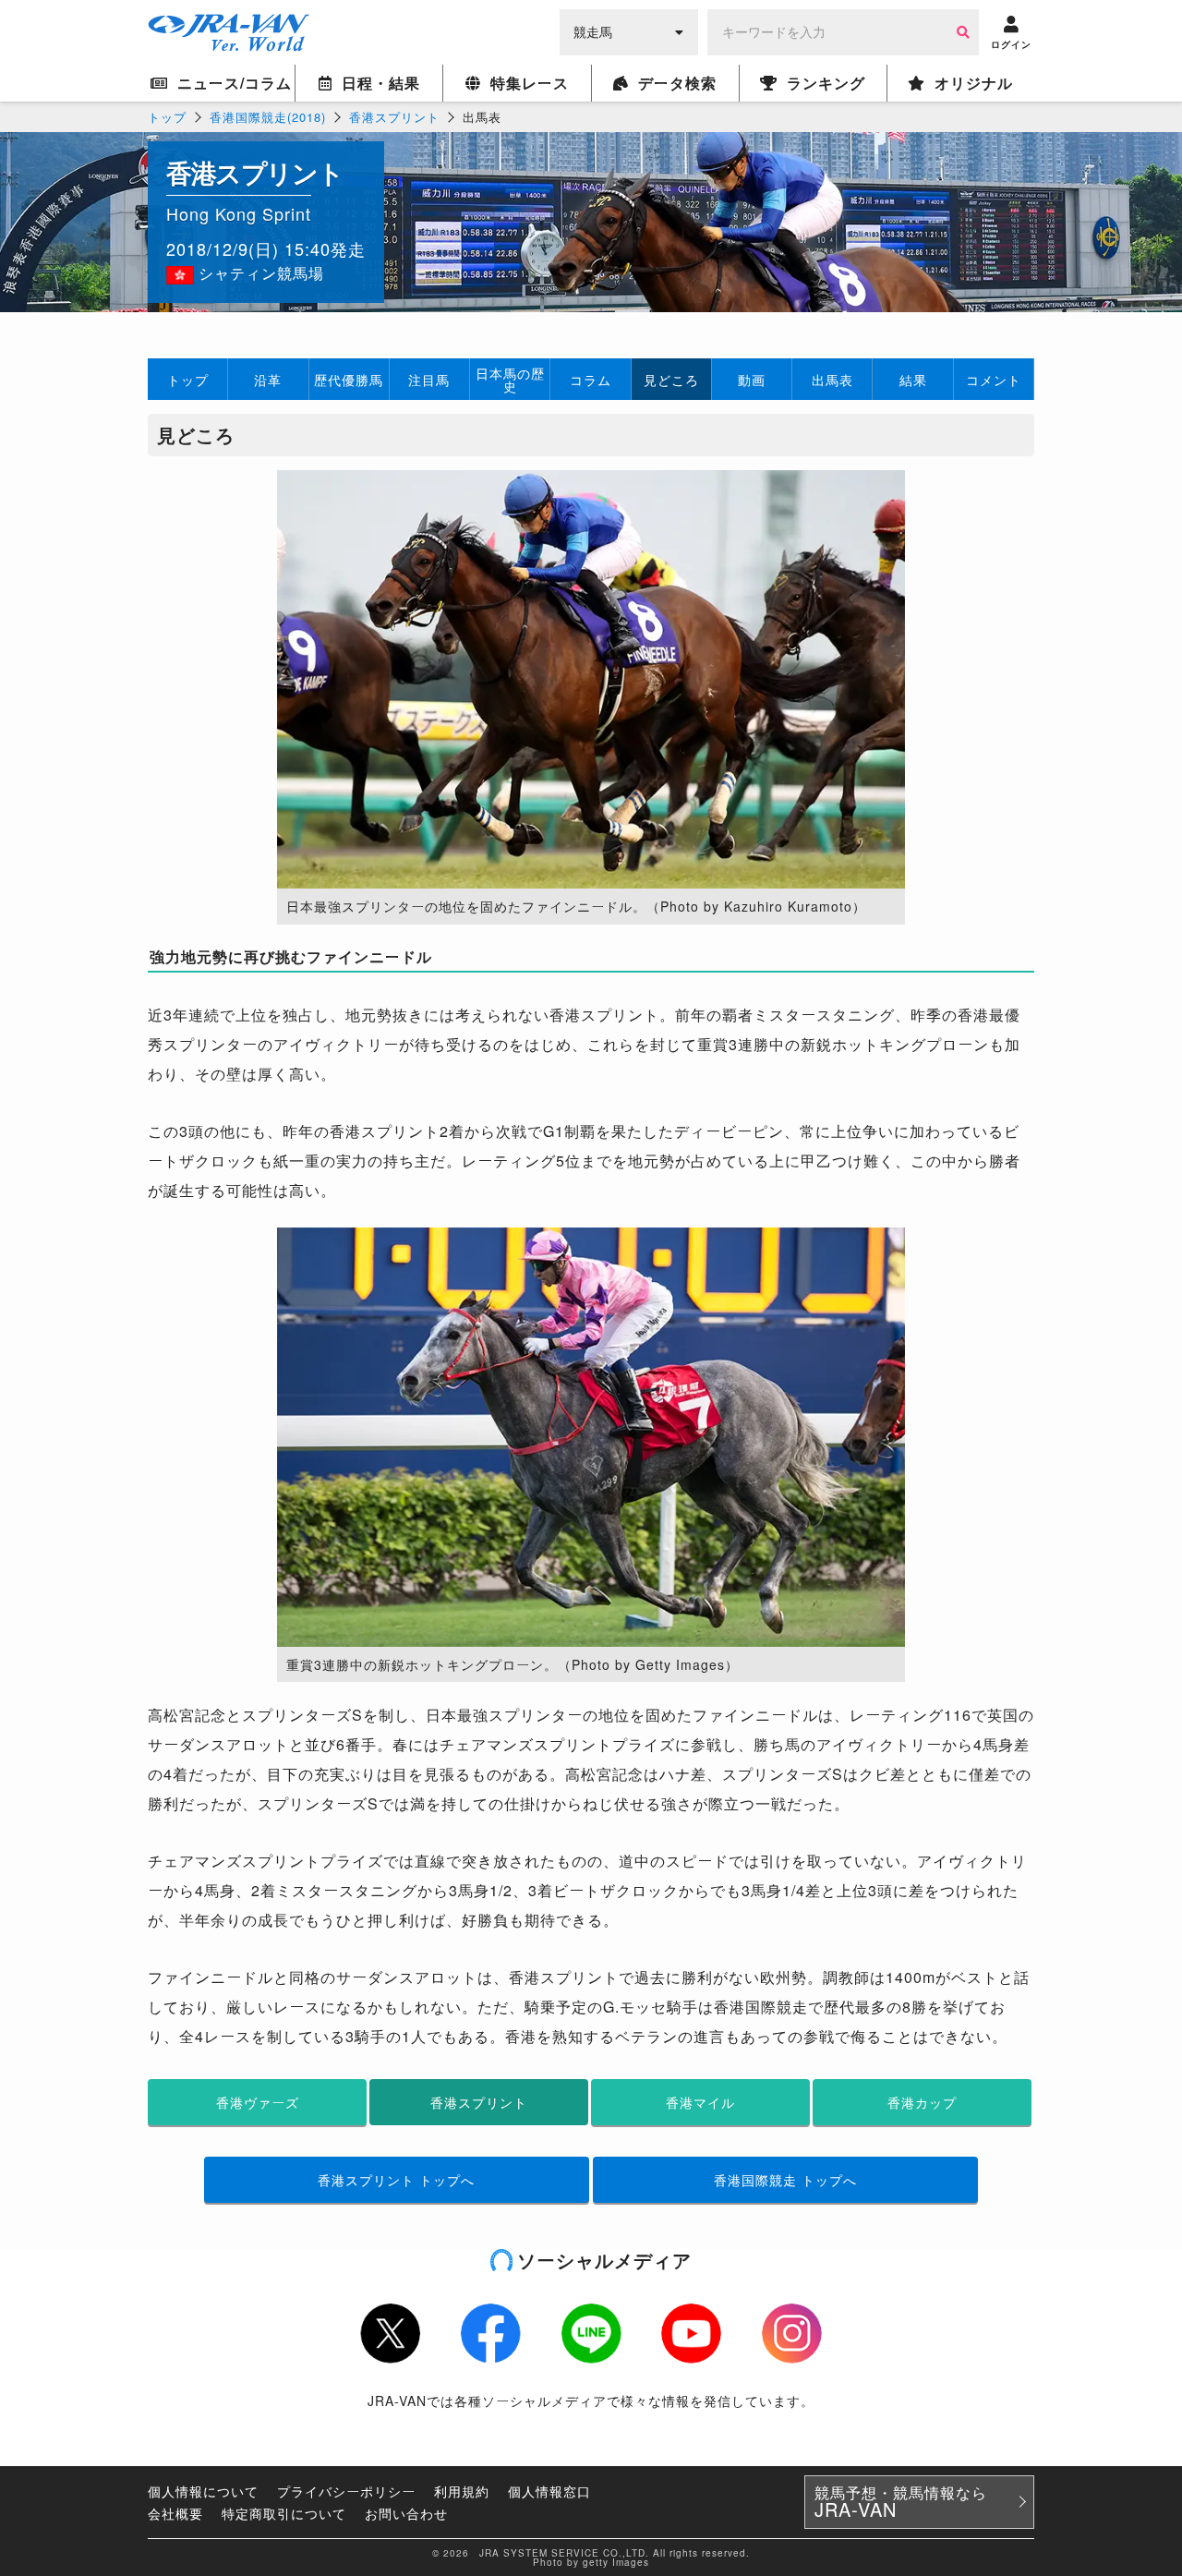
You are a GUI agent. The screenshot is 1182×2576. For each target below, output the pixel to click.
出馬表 (832, 380)
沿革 (268, 380)
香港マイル (700, 2102)
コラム (591, 380)
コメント (994, 380)
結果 (913, 380)
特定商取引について (284, 2513)
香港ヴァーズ (258, 2102)
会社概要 (175, 2513)
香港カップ (922, 2102)
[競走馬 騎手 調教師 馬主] (629, 30)
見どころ (671, 380)
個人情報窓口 (549, 2491)
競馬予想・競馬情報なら (901, 2502)
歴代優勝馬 (349, 380)
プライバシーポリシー (346, 2491)
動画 (752, 380)
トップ (167, 117)
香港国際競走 (785, 2180)
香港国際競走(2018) (268, 117)
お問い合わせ (406, 2513)
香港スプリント (394, 117)
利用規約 (462, 2491)
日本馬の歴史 (510, 380)
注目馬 (429, 380)
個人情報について (203, 2491)
